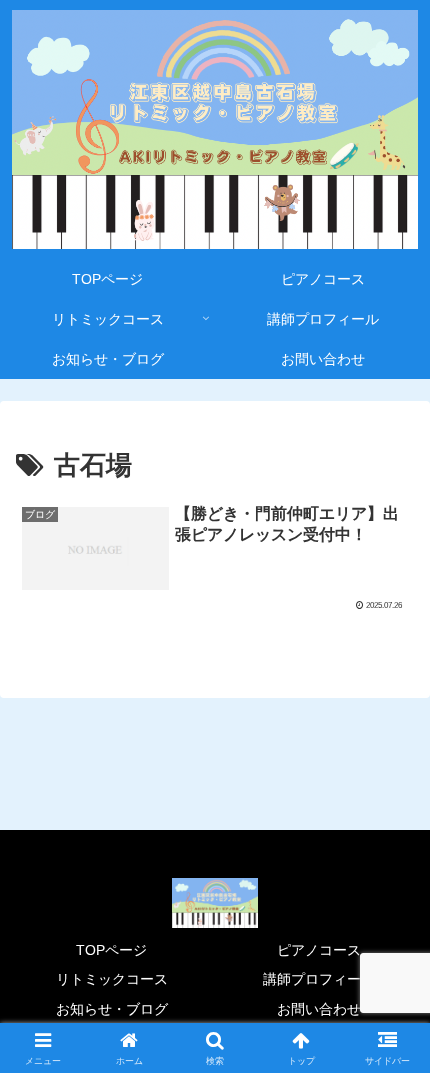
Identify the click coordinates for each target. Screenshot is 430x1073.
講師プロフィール (319, 979)
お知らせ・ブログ (112, 1009)
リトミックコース (112, 979)
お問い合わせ (319, 1009)
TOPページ (111, 950)
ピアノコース (319, 950)
